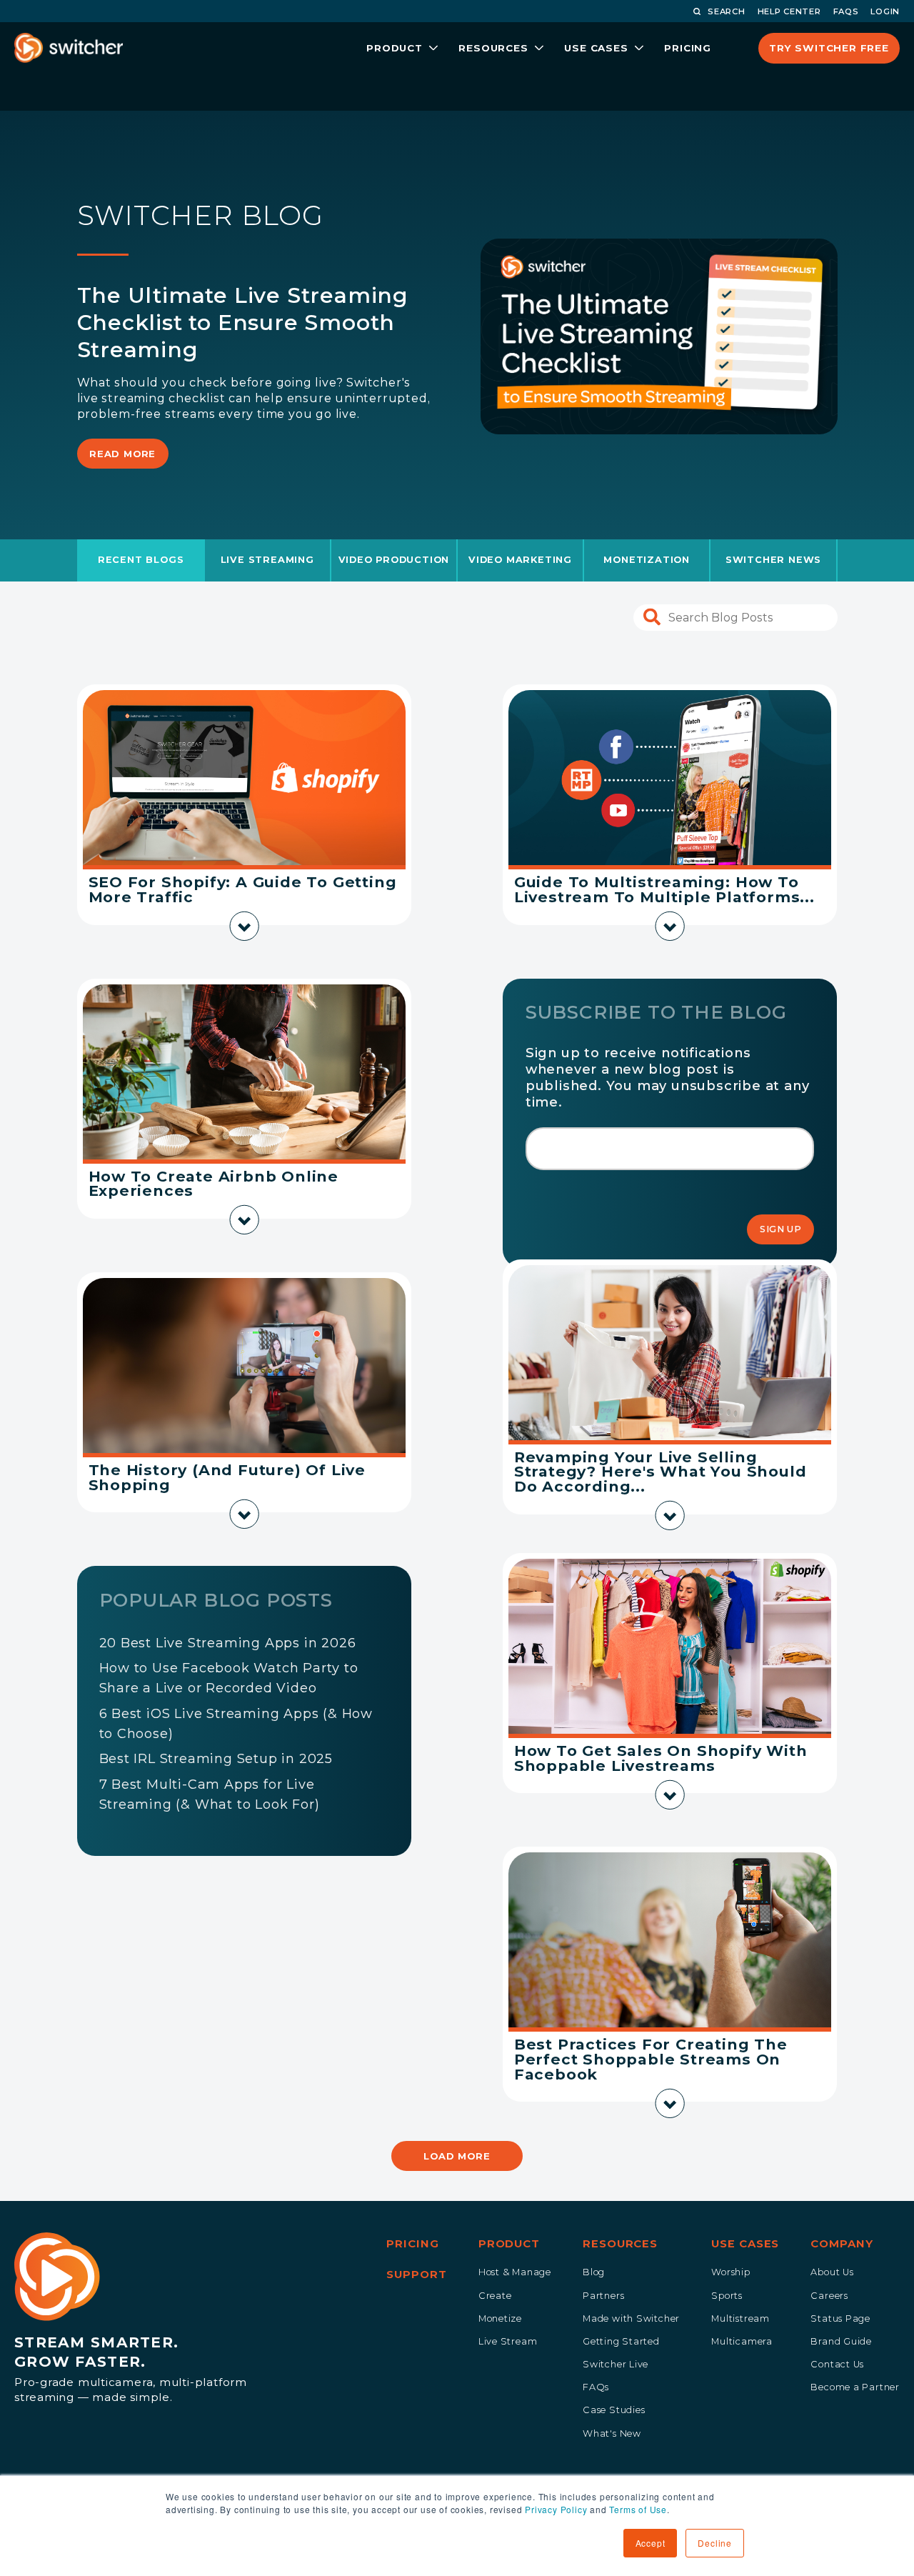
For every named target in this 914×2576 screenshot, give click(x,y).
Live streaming (267, 560)
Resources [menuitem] (620, 2244)
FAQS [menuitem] (846, 11)
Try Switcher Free (829, 48)
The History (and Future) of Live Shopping (227, 1477)
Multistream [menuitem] (740, 2318)
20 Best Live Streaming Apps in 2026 (228, 1643)
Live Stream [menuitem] (508, 2341)
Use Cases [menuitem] (745, 2244)
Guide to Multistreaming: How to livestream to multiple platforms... (664, 889)
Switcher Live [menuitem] (616, 2364)
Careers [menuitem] (829, 2296)
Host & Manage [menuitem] (515, 2272)
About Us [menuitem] (832, 2272)
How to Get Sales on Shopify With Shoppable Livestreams (661, 1758)
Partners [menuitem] (603, 2296)
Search (726, 11)
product (395, 48)
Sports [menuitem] (727, 2296)
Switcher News (773, 560)
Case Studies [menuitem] (614, 2410)
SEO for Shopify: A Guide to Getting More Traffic (243, 889)
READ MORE (122, 454)
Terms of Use (638, 2509)
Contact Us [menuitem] (837, 2364)
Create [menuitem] (495, 2296)
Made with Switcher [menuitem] (631, 2318)
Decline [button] (715, 2543)
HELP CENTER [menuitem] (789, 11)
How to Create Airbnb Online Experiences (214, 1184)
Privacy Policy (556, 2509)
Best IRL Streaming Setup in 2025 (216, 1759)
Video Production (394, 560)
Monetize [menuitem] (500, 2318)
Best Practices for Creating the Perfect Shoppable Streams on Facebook (651, 2059)
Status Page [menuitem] (840, 2318)
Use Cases (596, 48)
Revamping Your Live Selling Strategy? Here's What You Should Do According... (661, 1472)
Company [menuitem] (842, 2244)
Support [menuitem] (416, 2275)
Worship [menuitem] (731, 2272)
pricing (688, 48)
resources (493, 48)
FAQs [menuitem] (596, 2387)
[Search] (652, 618)
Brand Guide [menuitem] (841, 2341)
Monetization (647, 560)
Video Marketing (520, 560)
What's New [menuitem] (612, 2433)
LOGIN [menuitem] (885, 11)
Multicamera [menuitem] (742, 2341)
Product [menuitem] (509, 2244)
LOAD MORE (457, 2156)
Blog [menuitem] (594, 2272)
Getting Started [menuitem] (621, 2341)
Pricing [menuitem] (412, 2244)
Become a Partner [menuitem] (855, 2387)
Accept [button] (651, 2543)
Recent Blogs (141, 560)
